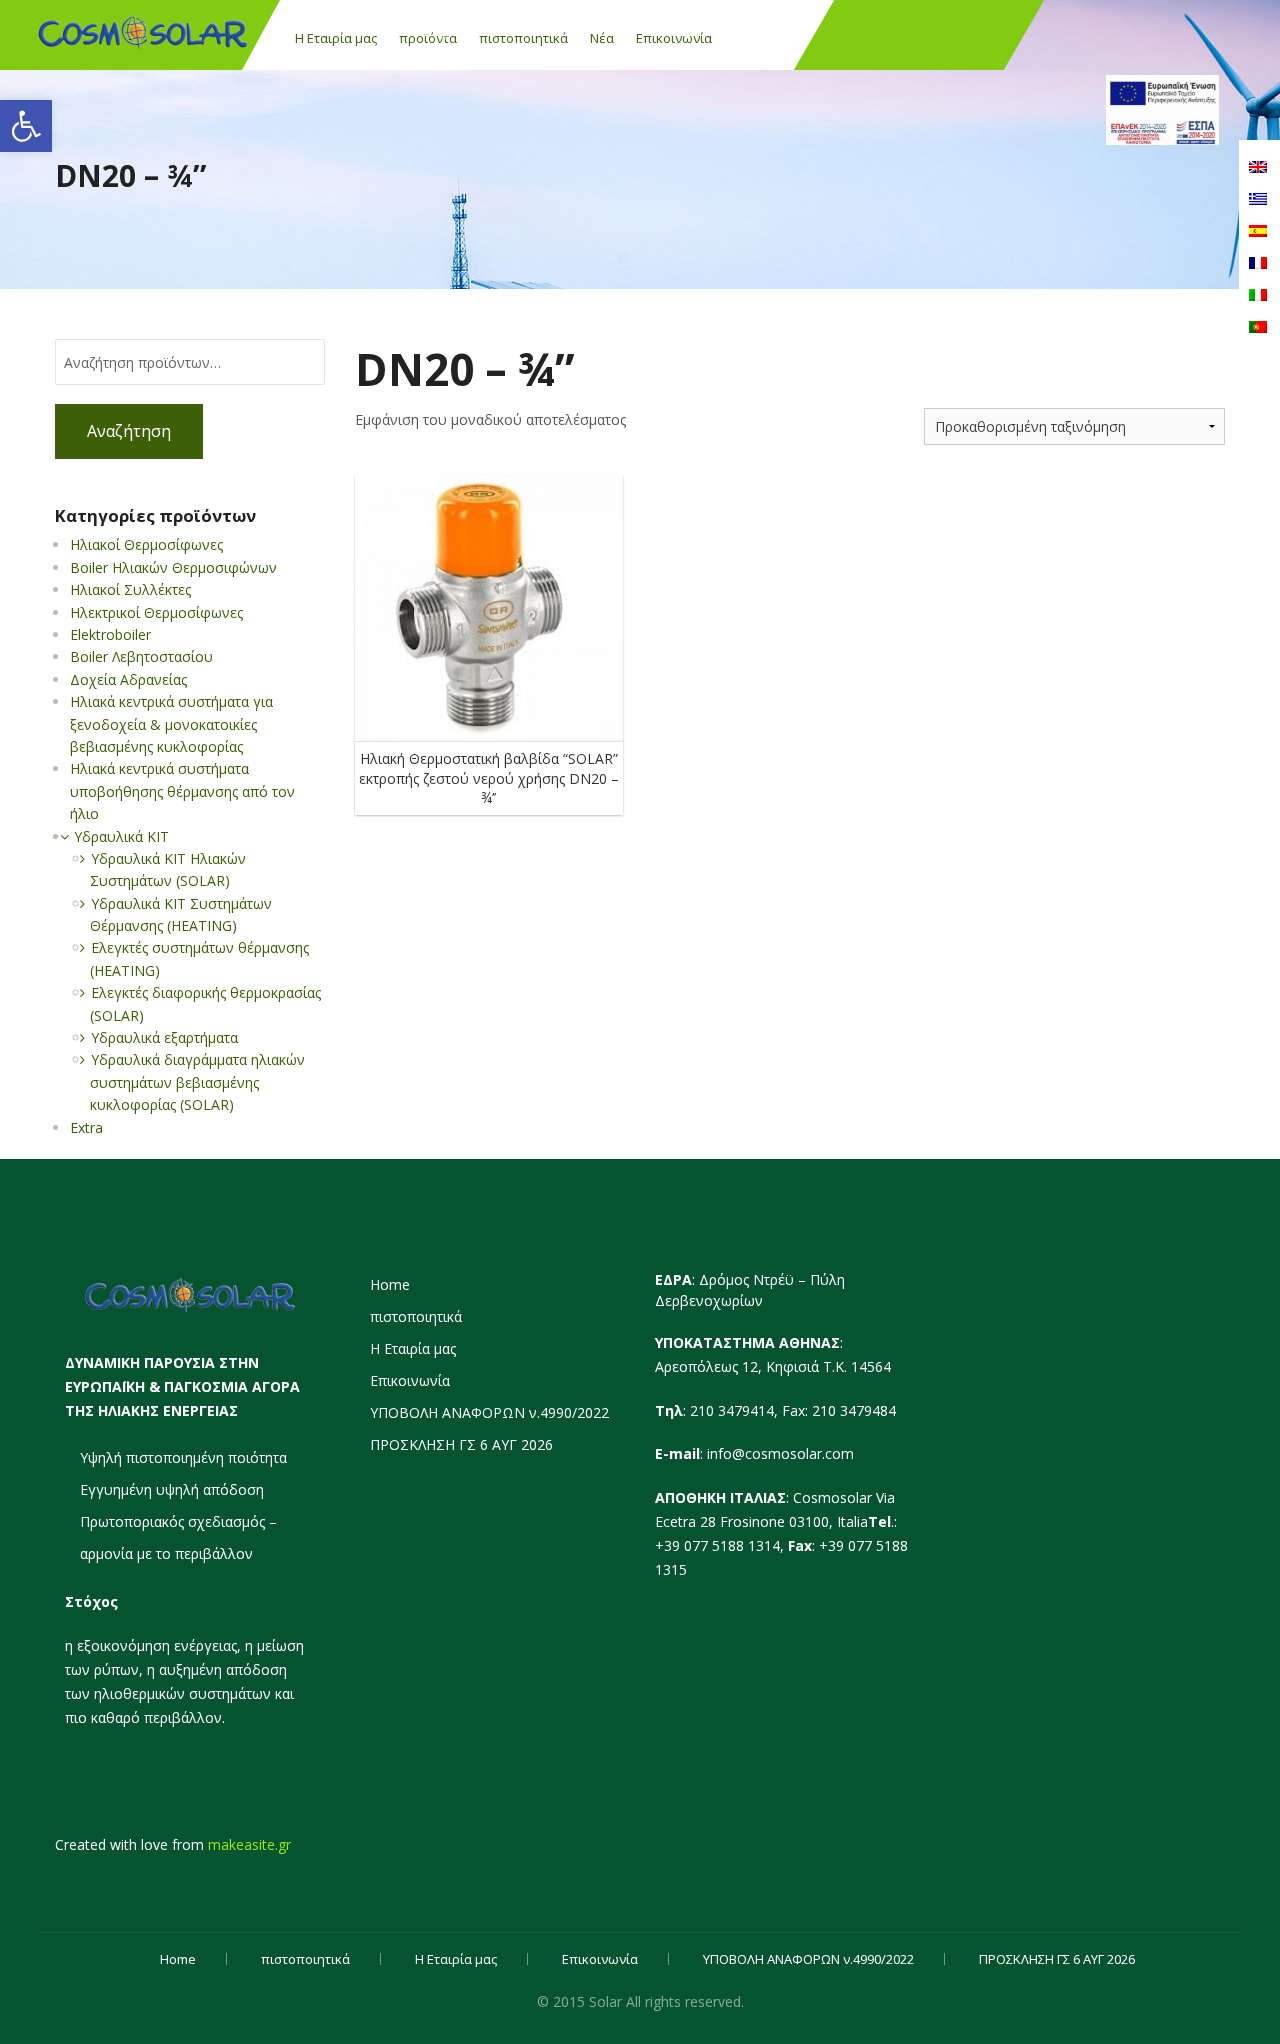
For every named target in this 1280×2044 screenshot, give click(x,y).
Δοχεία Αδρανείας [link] (128, 679)
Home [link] (390, 1284)
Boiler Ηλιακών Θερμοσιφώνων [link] (173, 567)
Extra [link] (86, 1127)
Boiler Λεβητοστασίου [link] (141, 656)
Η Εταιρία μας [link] (336, 38)
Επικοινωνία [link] (674, 38)
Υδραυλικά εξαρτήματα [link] (164, 1037)
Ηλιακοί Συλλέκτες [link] (130, 589)
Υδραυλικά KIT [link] (121, 836)
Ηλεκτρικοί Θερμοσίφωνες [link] (156, 612)
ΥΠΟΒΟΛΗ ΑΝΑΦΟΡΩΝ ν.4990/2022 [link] (489, 1412)
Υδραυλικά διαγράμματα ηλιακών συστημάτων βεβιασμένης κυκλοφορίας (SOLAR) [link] (197, 1082)
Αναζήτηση (129, 431)
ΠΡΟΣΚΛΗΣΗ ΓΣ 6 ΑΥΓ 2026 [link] (461, 1444)
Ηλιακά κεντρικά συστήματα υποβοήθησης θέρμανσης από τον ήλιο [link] (182, 791)
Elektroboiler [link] (110, 634)
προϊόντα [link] (428, 38)
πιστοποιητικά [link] (523, 38)
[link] (26, 126)
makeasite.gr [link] (249, 1844)
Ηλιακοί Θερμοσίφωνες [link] (146, 544)
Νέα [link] (602, 38)
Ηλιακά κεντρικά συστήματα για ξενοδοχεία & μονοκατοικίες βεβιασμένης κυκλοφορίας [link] (171, 724)
